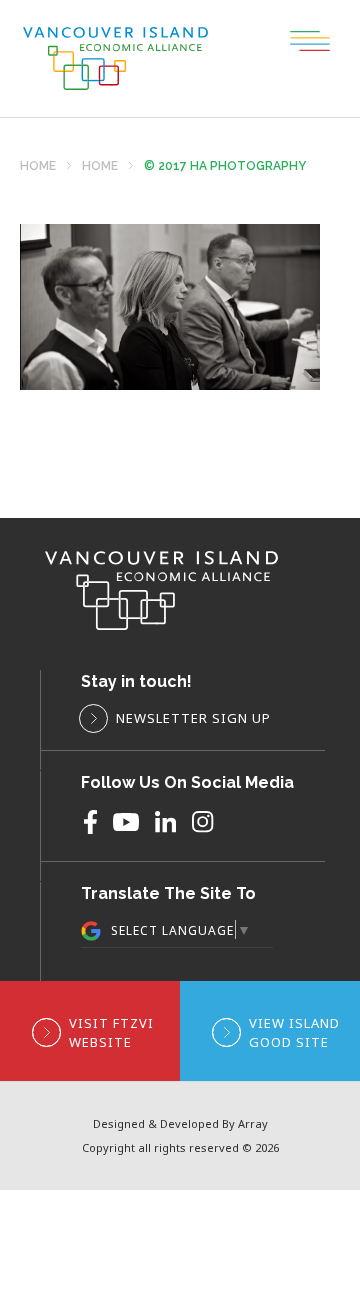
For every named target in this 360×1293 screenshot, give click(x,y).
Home (38, 166)
